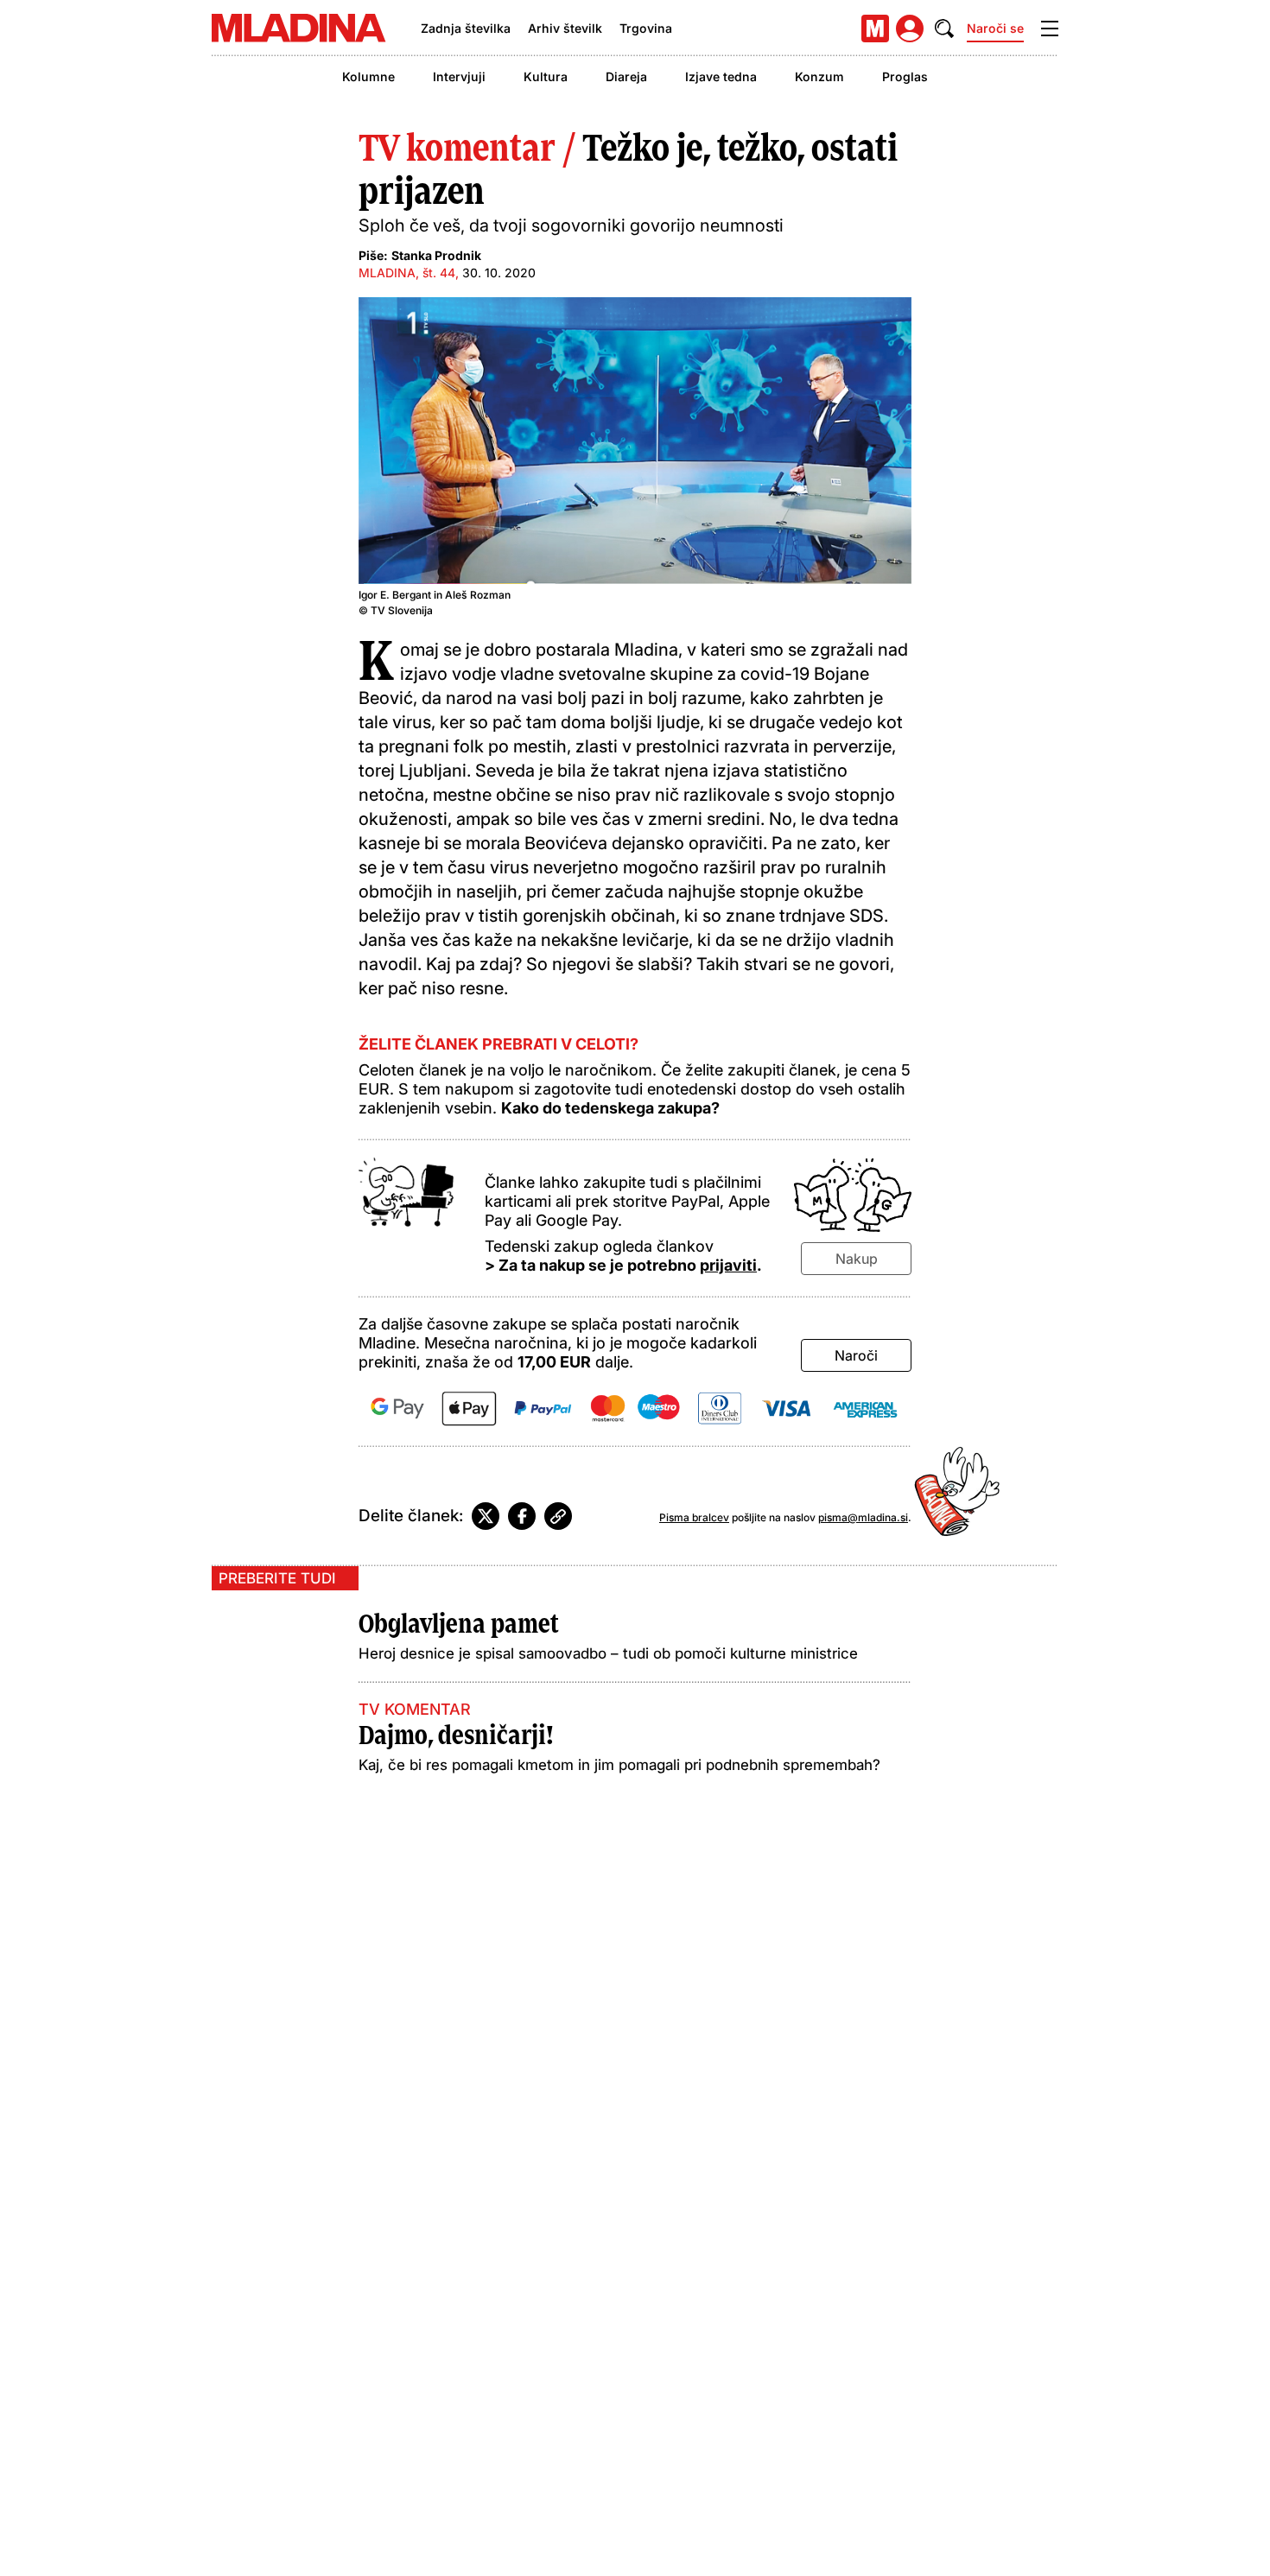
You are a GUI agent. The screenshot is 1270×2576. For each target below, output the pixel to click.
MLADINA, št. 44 (407, 273)
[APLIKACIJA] (875, 29)
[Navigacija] (1050, 29)
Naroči (856, 1355)
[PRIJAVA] (910, 29)
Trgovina (646, 28)
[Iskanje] (944, 29)
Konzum (819, 76)
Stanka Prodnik (436, 255)
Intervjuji (459, 76)
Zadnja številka (466, 28)
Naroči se (995, 28)
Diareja (626, 76)
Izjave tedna (721, 76)
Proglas (905, 76)
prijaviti (728, 1265)
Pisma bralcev (694, 1517)
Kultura (546, 76)
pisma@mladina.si (863, 1517)
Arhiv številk (565, 28)
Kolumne (368, 76)
